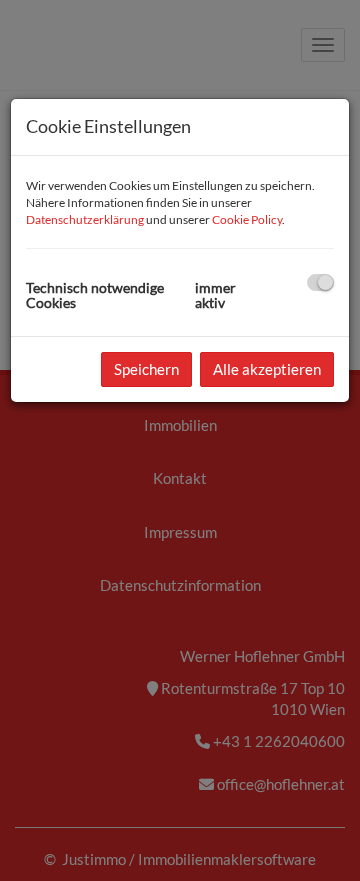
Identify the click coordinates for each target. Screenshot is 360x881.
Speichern (146, 369)
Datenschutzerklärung (85, 219)
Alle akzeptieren (267, 369)
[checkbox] (320, 282)
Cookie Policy (247, 219)
